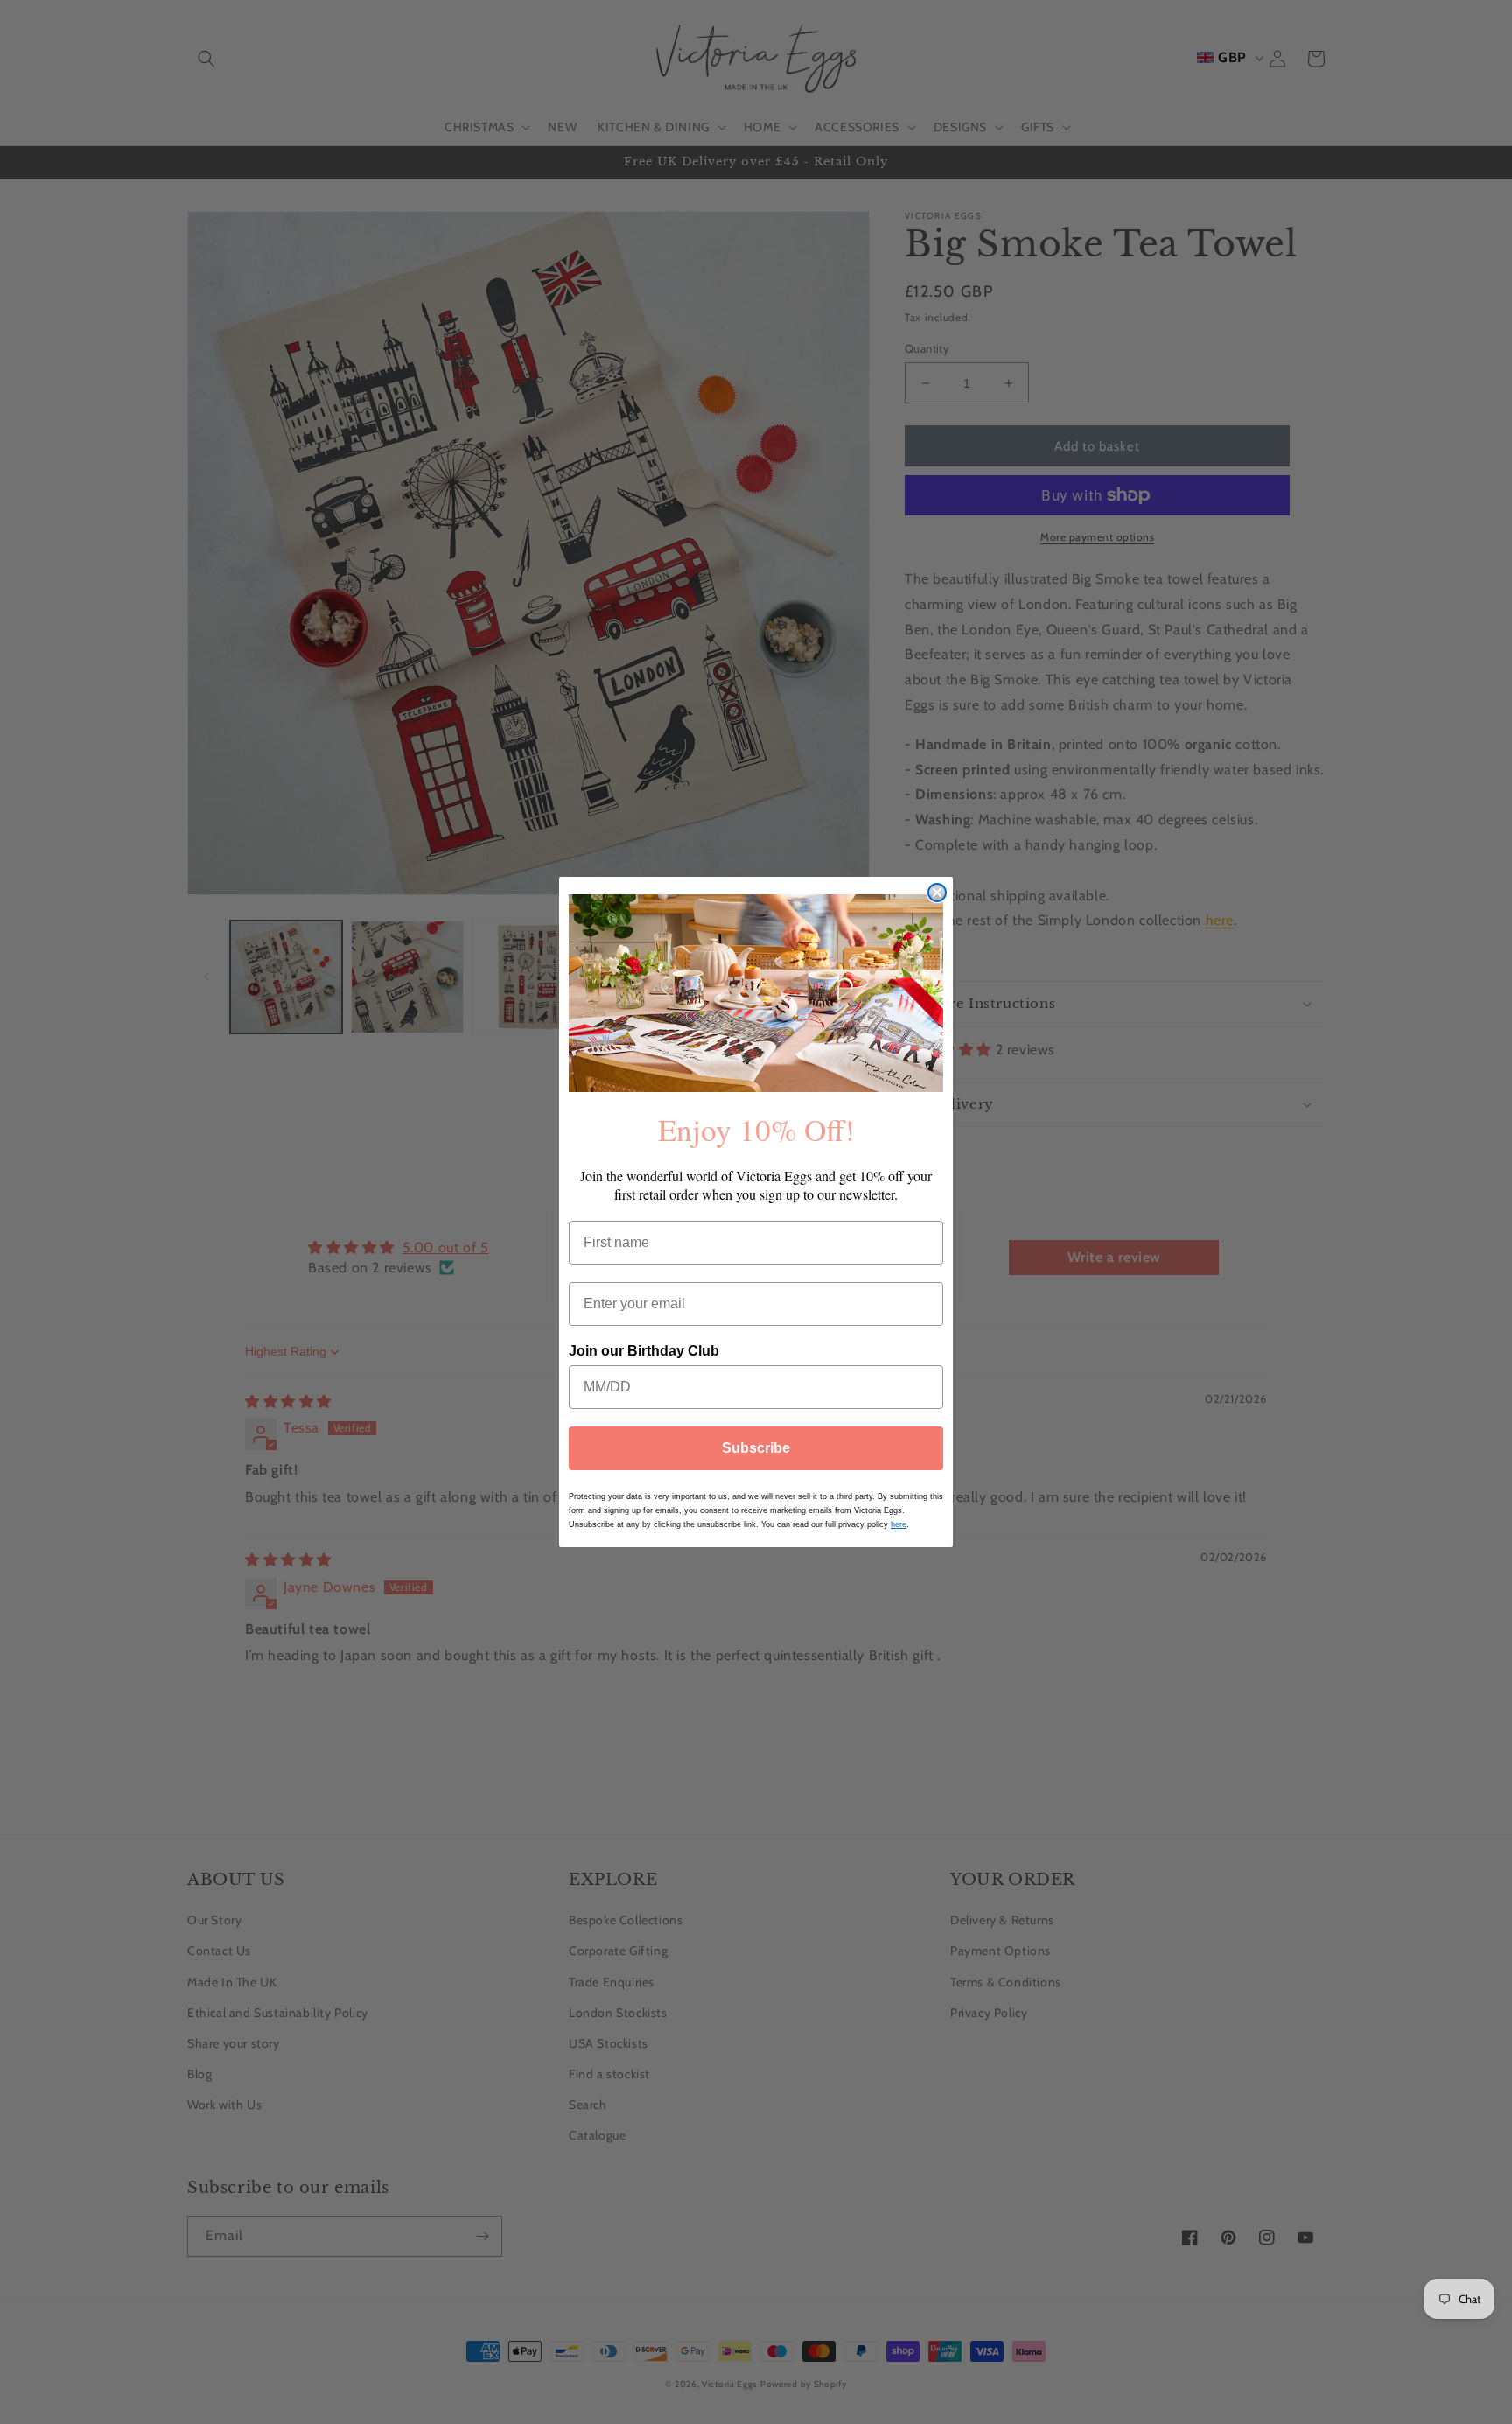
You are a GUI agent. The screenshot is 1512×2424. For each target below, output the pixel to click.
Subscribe (756, 1448)
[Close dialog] (937, 893)
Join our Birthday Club (644, 1352)
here (899, 1524)
